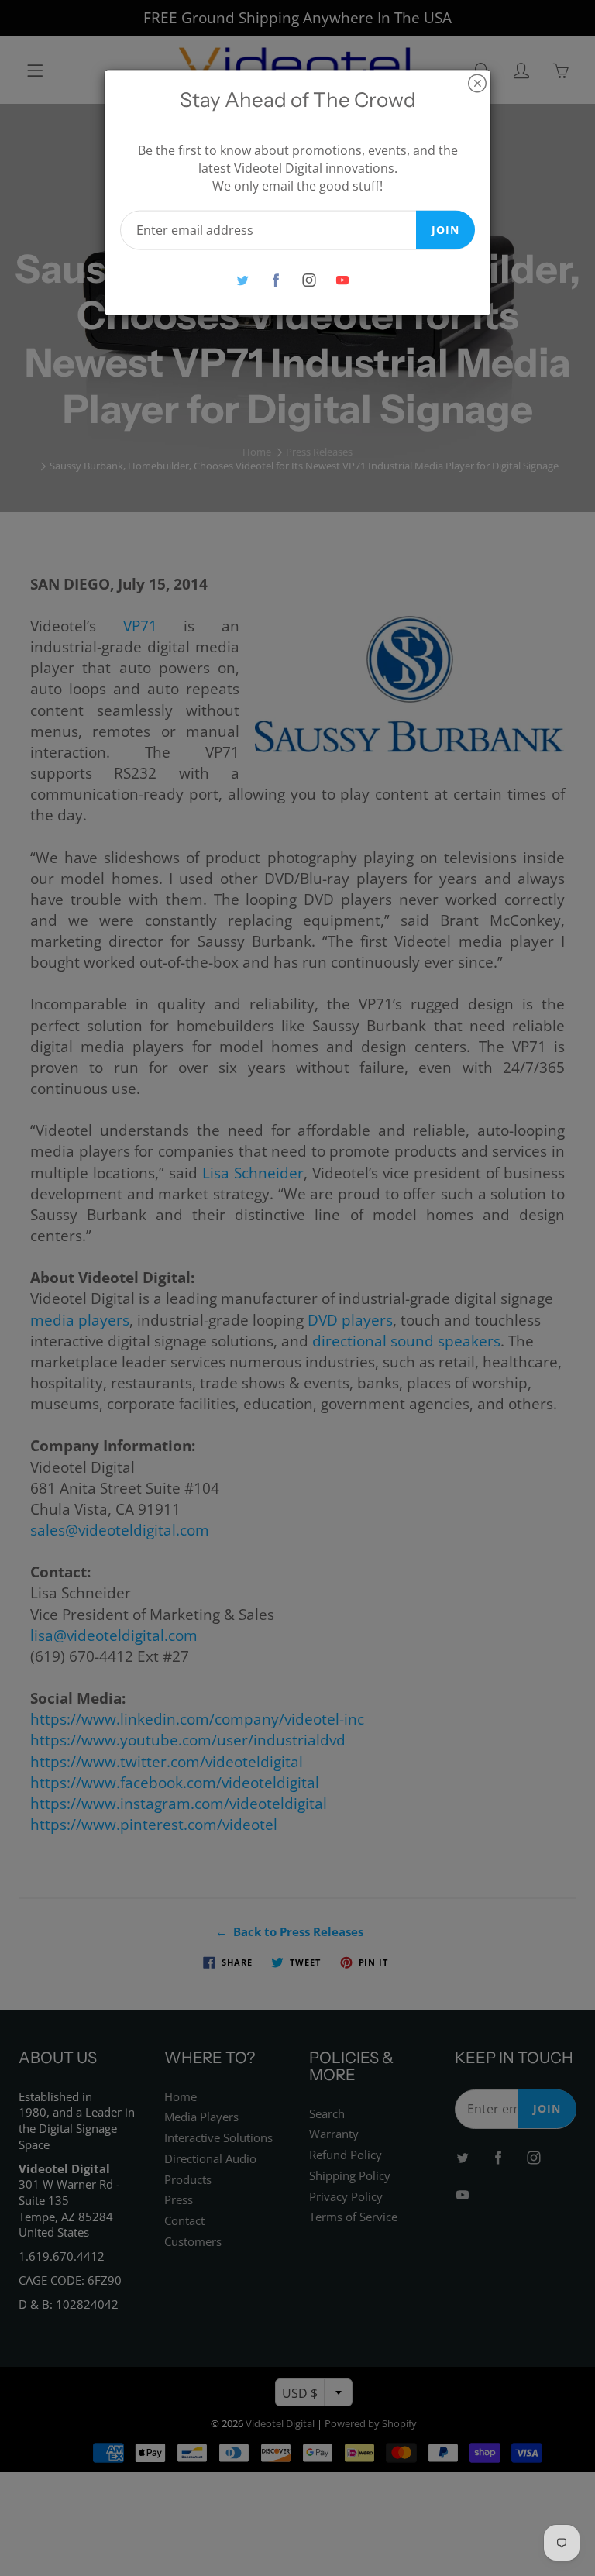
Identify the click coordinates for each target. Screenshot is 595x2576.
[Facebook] (275, 280)
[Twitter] (242, 280)
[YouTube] (342, 280)
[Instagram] (309, 280)
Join (445, 229)
